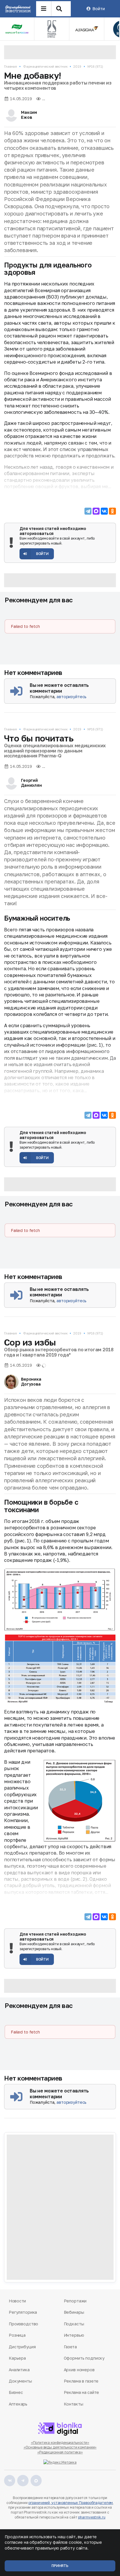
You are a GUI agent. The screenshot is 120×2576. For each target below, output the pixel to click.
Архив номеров (79, 2370)
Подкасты (74, 2324)
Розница (17, 2335)
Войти (98, 9)
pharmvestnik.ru (92, 2517)
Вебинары (74, 2312)
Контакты (74, 2404)
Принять (60, 2566)
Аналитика (19, 2370)
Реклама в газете (81, 2381)
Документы (20, 2381)
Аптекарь (18, 2404)
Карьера (17, 2358)
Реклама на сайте (82, 2392)
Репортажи (75, 2301)
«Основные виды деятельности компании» (60, 2447)
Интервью (74, 2335)
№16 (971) (95, 66)
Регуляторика (23, 2312)
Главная (10, 66)
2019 (77, 66)
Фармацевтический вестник (45, 66)
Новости (17, 2301)
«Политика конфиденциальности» (60, 2443)
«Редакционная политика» (60, 2452)
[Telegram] (88, 511)
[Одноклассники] (112, 511)
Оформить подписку (84, 2358)
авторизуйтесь (72, 697)
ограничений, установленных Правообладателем (70, 2503)
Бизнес (16, 2392)
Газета (70, 2347)
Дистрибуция (22, 2347)
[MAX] (96, 511)
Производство (23, 2324)
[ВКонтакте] (104, 511)
